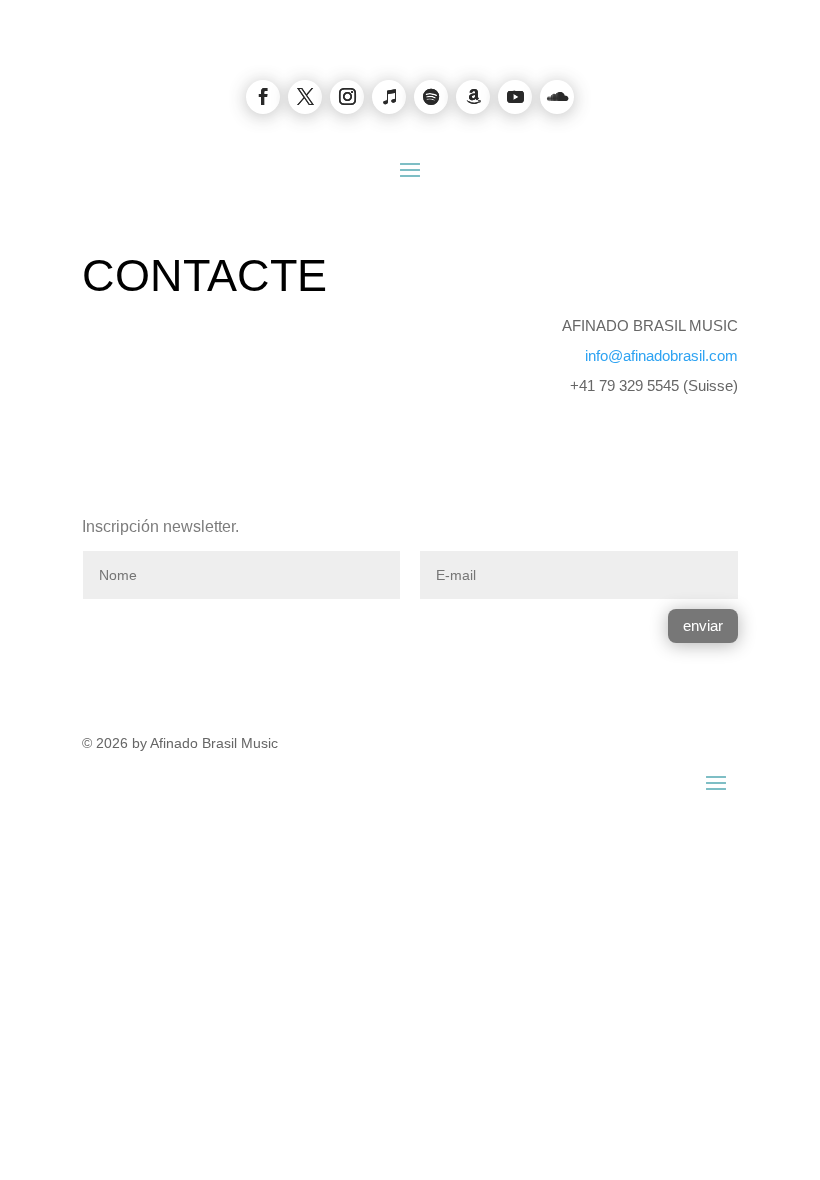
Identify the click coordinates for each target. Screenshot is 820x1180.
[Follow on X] (305, 97)
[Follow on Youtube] (515, 97)
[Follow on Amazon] (473, 97)
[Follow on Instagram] (347, 97)
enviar (703, 625)
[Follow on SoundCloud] (557, 97)
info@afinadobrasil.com (661, 355)
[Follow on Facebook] (263, 97)
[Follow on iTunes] (389, 97)
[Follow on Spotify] (431, 97)
